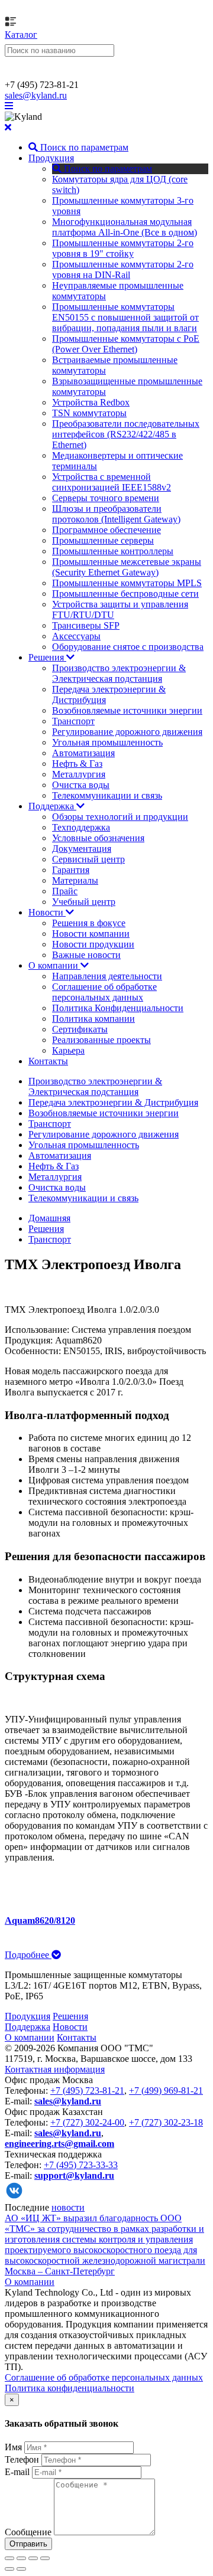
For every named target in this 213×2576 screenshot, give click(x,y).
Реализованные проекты (101, 1040)
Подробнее (28, 1955)
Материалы (75, 880)
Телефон (22, 2459)
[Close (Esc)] (9, 2558)
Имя (13, 2447)
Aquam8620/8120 (40, 1920)
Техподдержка (81, 827)
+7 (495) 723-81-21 (87, 2090)
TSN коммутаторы (89, 413)
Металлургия (79, 774)
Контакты (48, 1061)
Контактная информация (55, 2069)
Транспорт (73, 721)
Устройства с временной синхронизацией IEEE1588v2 (112, 482)
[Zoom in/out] (45, 2558)
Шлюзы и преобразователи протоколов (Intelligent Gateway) (116, 514)
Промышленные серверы (103, 540)
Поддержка (52, 806)
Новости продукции (93, 944)
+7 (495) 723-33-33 (81, 2165)
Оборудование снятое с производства (128, 647)
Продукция (51, 158)
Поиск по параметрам (83, 147)
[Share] (21, 2558)
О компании (54, 965)
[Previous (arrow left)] (9, 2569)
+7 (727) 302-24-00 (87, 2122)
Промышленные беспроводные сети (125, 594)
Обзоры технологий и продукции (120, 817)
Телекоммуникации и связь (107, 795)
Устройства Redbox (91, 402)
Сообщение (28, 2532)
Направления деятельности (107, 976)
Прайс (65, 891)
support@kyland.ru (74, 2175)
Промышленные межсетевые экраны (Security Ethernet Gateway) (127, 567)
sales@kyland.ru (36, 95)
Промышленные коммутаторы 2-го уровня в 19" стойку (123, 248)
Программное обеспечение (106, 530)
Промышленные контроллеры (113, 551)
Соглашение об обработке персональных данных (104, 992)
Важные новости (86, 955)
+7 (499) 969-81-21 (166, 2090)
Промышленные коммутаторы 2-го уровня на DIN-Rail (123, 269)
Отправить (28, 2544)
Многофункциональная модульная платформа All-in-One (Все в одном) (125, 227)
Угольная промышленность (107, 742)
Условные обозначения (98, 838)
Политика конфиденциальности (70, 2388)
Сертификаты (80, 1029)
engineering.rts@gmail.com (59, 2144)
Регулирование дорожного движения (127, 732)
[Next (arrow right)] (21, 2569)
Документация (82, 849)
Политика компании (93, 1019)
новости (68, 2207)
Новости (47, 912)
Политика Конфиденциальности (118, 1008)
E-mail (17, 2472)
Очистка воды (81, 785)
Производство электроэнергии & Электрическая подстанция (119, 673)
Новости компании (91, 934)
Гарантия (71, 870)
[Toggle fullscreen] (33, 2558)
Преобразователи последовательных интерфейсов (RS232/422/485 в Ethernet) (126, 434)
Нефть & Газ (77, 764)
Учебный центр (84, 902)
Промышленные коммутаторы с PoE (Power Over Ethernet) (126, 344)
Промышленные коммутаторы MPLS (127, 583)
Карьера (68, 1050)
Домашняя (49, 1218)
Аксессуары (76, 636)
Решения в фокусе (89, 923)
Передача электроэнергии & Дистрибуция (113, 1102)
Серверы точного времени (106, 498)
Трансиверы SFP (86, 625)
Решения (47, 657)
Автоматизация (83, 753)
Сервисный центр (88, 859)
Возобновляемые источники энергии (127, 710)
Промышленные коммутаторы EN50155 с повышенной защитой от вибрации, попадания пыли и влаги (125, 317)
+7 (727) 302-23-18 (166, 2122)
